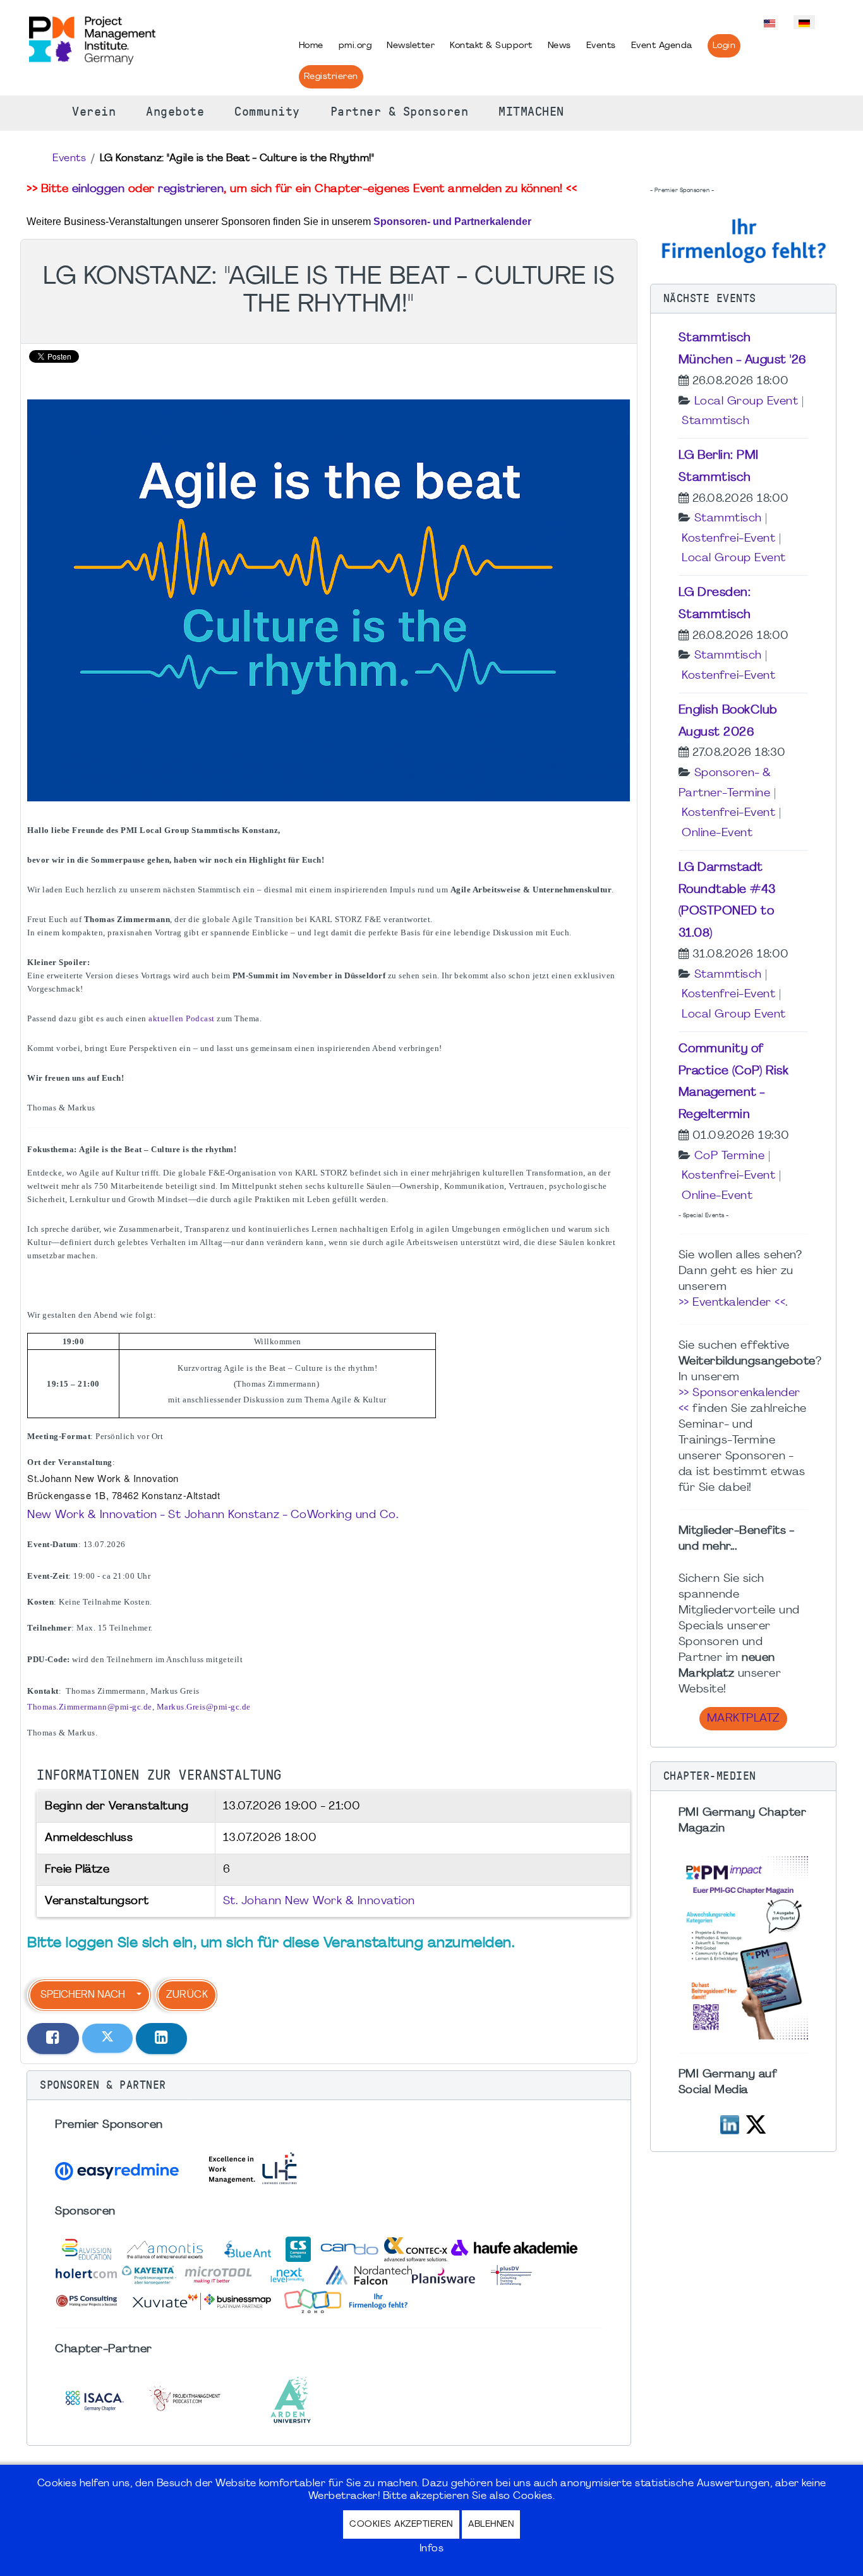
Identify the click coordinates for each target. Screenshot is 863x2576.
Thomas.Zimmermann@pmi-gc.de (90, 1707)
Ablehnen (491, 2524)
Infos (432, 2549)
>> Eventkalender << (732, 1303)
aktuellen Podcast (182, 1018)
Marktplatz (743, 1719)
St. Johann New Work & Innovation (319, 1901)
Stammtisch (715, 421)
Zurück (187, 1995)
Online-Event (717, 833)
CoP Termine (730, 1156)
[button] (329, 2086)
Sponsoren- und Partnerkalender (452, 222)
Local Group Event (746, 402)
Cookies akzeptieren (401, 2524)
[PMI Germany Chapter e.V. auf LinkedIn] (730, 2123)
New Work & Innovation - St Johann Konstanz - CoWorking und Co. (213, 1515)
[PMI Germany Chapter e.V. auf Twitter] (756, 2123)
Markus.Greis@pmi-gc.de (204, 1707)
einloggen (99, 189)
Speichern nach (83, 1995)
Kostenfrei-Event (728, 539)
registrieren (191, 189)
